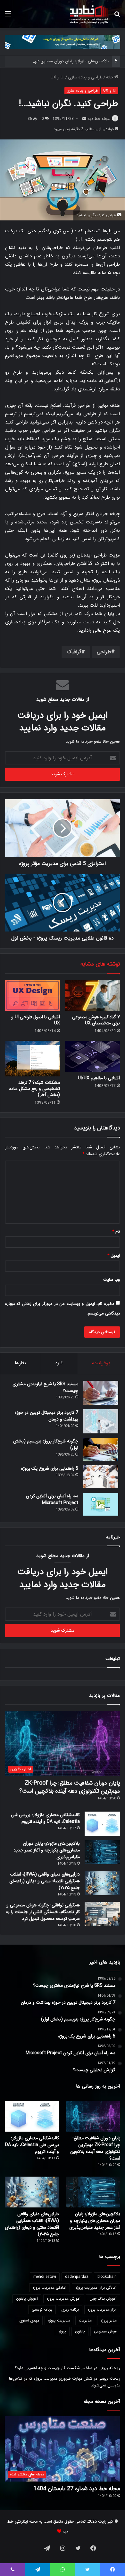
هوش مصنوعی (105, 2331)
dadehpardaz (77, 2277)
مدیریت (85, 2320)
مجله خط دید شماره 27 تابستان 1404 (77, 2489)
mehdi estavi (45, 2277)
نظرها (20, 1363)
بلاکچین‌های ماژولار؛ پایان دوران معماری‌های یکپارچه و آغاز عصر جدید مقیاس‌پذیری (47, 1850)
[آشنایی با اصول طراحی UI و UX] (33, 995)
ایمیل (114, 1256)
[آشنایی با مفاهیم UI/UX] (92, 1056)
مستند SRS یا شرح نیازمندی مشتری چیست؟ (45, 1387)
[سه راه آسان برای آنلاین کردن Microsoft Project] (101, 1504)
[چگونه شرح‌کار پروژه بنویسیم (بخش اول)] (101, 1449)
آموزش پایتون (27, 2299)
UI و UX (58, 77)
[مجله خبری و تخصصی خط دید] (89, 14)
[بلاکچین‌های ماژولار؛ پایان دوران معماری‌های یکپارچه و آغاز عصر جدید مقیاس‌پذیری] (102, 1852)
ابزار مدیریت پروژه (102, 2309)
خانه (110, 77)
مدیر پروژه (109, 2320)
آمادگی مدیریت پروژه (50, 2288)
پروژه (62, 2331)
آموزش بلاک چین (103, 2299)
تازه (59, 1363)
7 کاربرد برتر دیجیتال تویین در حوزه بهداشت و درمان (46, 1416)
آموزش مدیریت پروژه (64, 2299)
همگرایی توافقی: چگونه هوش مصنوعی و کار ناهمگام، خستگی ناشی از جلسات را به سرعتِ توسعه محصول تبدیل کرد (43, 1912)
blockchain (107, 2277)
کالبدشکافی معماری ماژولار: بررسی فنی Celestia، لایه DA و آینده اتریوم (45, 1818)
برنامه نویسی (42, 2309)
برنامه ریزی (70, 2309)
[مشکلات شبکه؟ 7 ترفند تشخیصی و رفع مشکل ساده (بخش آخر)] (33, 1059)
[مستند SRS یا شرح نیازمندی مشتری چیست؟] (101, 1393)
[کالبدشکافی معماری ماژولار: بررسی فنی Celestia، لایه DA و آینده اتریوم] (102, 1824)
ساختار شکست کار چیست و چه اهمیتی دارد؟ (54, 2368)
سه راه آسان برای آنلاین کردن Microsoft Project (52, 1499)
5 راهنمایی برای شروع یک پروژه (50, 1468)
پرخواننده (101, 1363)
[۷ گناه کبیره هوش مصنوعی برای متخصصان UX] (92, 995)
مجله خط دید (99, 119)
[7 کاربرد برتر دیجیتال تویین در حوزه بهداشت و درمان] (101, 1421)
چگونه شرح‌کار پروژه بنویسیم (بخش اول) (46, 1444)
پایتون (80, 2331)
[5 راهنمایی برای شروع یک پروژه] (101, 1477)
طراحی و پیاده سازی (85, 77)
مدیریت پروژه (59, 2320)
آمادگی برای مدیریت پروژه (96, 2288)
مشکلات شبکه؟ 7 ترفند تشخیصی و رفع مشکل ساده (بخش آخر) (35, 1089)
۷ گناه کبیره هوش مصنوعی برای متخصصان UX (96, 1020)
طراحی (104, 652)
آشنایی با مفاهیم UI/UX (99, 1078)
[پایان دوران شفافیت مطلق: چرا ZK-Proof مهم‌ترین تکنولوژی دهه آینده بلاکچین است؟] (93, 2116)
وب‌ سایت (112, 1280)
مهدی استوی (29, 2320)
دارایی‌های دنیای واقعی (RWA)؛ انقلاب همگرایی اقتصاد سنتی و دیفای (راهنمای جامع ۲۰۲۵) (45, 1881)
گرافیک (74, 652)
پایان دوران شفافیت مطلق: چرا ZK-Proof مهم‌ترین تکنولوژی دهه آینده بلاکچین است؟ (70, 1787)
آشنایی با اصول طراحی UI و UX (36, 1020)
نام (116, 1231)
